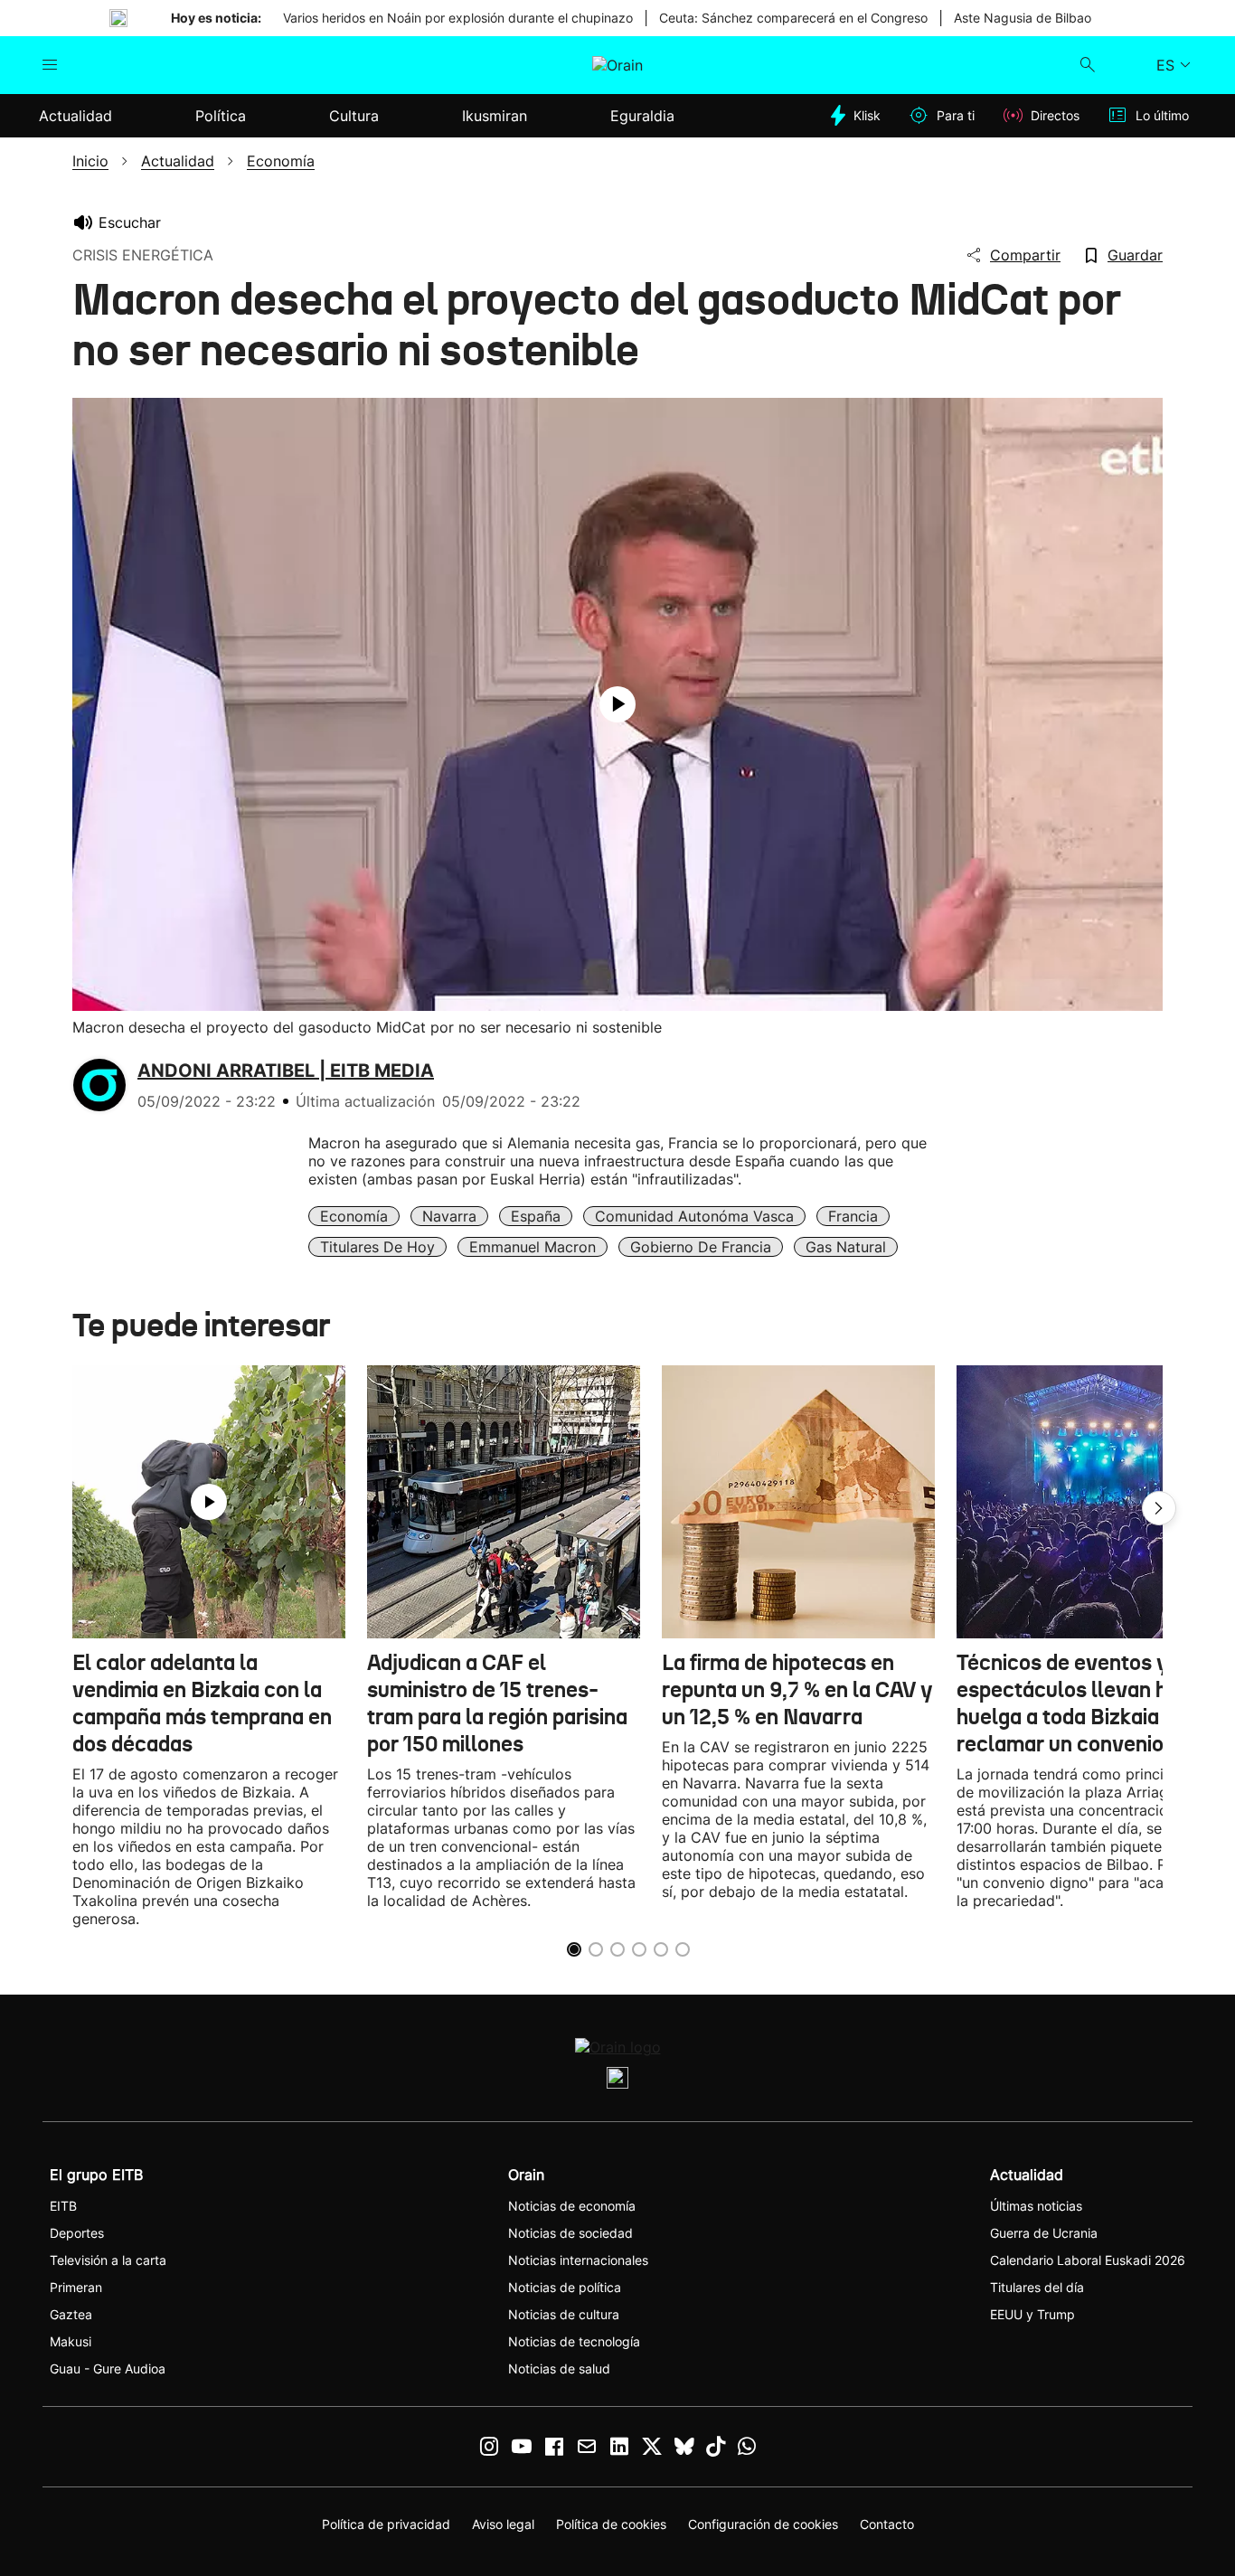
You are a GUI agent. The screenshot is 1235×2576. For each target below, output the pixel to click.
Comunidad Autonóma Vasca (694, 1216)
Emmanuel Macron (533, 1247)
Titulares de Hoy (377, 1247)
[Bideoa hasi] (617, 704)
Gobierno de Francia (701, 1247)
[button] (1159, 1508)
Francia (853, 1216)
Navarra (449, 1216)
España (536, 1216)
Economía (354, 1216)
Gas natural (846, 1247)
